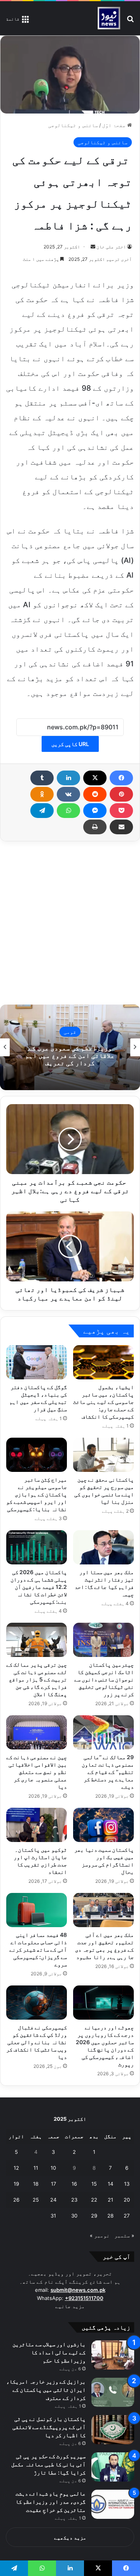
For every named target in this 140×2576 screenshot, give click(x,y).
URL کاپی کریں (70, 744)
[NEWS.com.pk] (109, 18)
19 (16, 2184)
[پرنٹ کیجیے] (95, 827)
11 (36, 2168)
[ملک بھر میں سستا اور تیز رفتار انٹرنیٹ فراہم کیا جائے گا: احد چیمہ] (103, 1547)
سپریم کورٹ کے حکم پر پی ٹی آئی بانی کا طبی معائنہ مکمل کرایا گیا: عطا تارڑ (49, 2464)
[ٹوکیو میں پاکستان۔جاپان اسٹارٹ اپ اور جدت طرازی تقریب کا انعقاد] (37, 1825)
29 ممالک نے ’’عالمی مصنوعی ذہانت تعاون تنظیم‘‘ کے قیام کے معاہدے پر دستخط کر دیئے (108, 1772)
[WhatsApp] (68, 811)
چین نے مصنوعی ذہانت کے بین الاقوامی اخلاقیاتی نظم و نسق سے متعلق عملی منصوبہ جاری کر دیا (37, 1772)
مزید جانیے (70, 2306)
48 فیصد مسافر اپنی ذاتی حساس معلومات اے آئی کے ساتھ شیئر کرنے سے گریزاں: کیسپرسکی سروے (38, 1949)
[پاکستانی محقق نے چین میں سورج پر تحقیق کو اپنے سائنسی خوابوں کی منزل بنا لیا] (103, 1455)
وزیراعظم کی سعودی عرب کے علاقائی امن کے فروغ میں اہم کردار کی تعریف (70, 1055)
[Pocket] (121, 811)
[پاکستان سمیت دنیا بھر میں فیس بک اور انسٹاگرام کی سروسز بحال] (103, 1825)
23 (74, 2200)
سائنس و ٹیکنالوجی (73, 125)
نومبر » (100, 2235)
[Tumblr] (42, 778)
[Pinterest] (121, 794)
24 (53, 2200)
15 (94, 2184)
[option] (70, 1047)
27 (127, 2216)
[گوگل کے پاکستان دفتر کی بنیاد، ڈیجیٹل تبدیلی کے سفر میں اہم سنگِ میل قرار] (37, 1362)
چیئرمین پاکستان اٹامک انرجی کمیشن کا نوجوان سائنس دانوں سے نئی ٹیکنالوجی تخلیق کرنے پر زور (104, 1679)
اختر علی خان (111, 247)
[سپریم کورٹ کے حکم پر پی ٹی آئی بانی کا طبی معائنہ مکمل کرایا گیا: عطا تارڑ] (113, 2467)
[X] (95, 778)
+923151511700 (84, 2298)
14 (110, 2184)
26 (16, 2200)
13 (127, 2184)
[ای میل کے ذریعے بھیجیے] (121, 827)
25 (36, 2200)
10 (53, 2168)
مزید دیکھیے (70, 2538)
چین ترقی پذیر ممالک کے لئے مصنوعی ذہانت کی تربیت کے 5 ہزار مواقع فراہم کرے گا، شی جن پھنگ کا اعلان (37, 1679)
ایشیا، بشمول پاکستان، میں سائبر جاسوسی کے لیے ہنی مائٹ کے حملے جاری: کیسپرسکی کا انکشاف (103, 1402)
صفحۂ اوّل (115, 125)
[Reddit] (95, 794)
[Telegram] (42, 811)
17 (53, 2184)
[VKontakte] (68, 794)
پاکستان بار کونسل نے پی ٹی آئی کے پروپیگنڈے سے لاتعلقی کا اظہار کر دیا (49, 2427)
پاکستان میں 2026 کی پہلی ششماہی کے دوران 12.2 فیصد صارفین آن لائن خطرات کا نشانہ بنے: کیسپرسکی (39, 1587)
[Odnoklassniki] (42, 794)
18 (36, 2184)
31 (53, 2216)
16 (74, 2184)
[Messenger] (95, 811)
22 (94, 2200)
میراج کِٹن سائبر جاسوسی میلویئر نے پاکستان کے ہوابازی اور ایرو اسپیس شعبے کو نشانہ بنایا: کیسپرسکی (37, 1494)
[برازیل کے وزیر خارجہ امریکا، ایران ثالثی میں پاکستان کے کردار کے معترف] (113, 2392)
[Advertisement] (70, 923)
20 (127, 2200)
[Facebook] (121, 778)
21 (110, 2200)
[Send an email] (93, 247)
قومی (70, 1031)
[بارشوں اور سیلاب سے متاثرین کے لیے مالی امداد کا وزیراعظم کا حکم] (113, 2355)
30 (74, 2216)
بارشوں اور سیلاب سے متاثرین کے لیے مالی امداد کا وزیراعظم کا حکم (49, 2352)
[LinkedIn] (68, 778)
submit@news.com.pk (78, 2290)
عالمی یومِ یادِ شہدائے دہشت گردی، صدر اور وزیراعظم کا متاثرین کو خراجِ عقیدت (51, 2502)
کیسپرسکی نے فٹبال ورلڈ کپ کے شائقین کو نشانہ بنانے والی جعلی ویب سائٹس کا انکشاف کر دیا (37, 2042)
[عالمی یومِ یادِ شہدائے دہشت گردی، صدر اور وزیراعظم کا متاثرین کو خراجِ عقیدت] (113, 2504)
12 (16, 2168)
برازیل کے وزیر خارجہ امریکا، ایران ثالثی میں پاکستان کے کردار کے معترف (46, 2390)
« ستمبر (124, 2235)
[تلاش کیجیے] (130, 21)
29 (94, 2216)
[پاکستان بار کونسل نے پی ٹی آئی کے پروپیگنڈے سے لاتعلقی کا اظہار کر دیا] (113, 2430)
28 (110, 2216)
